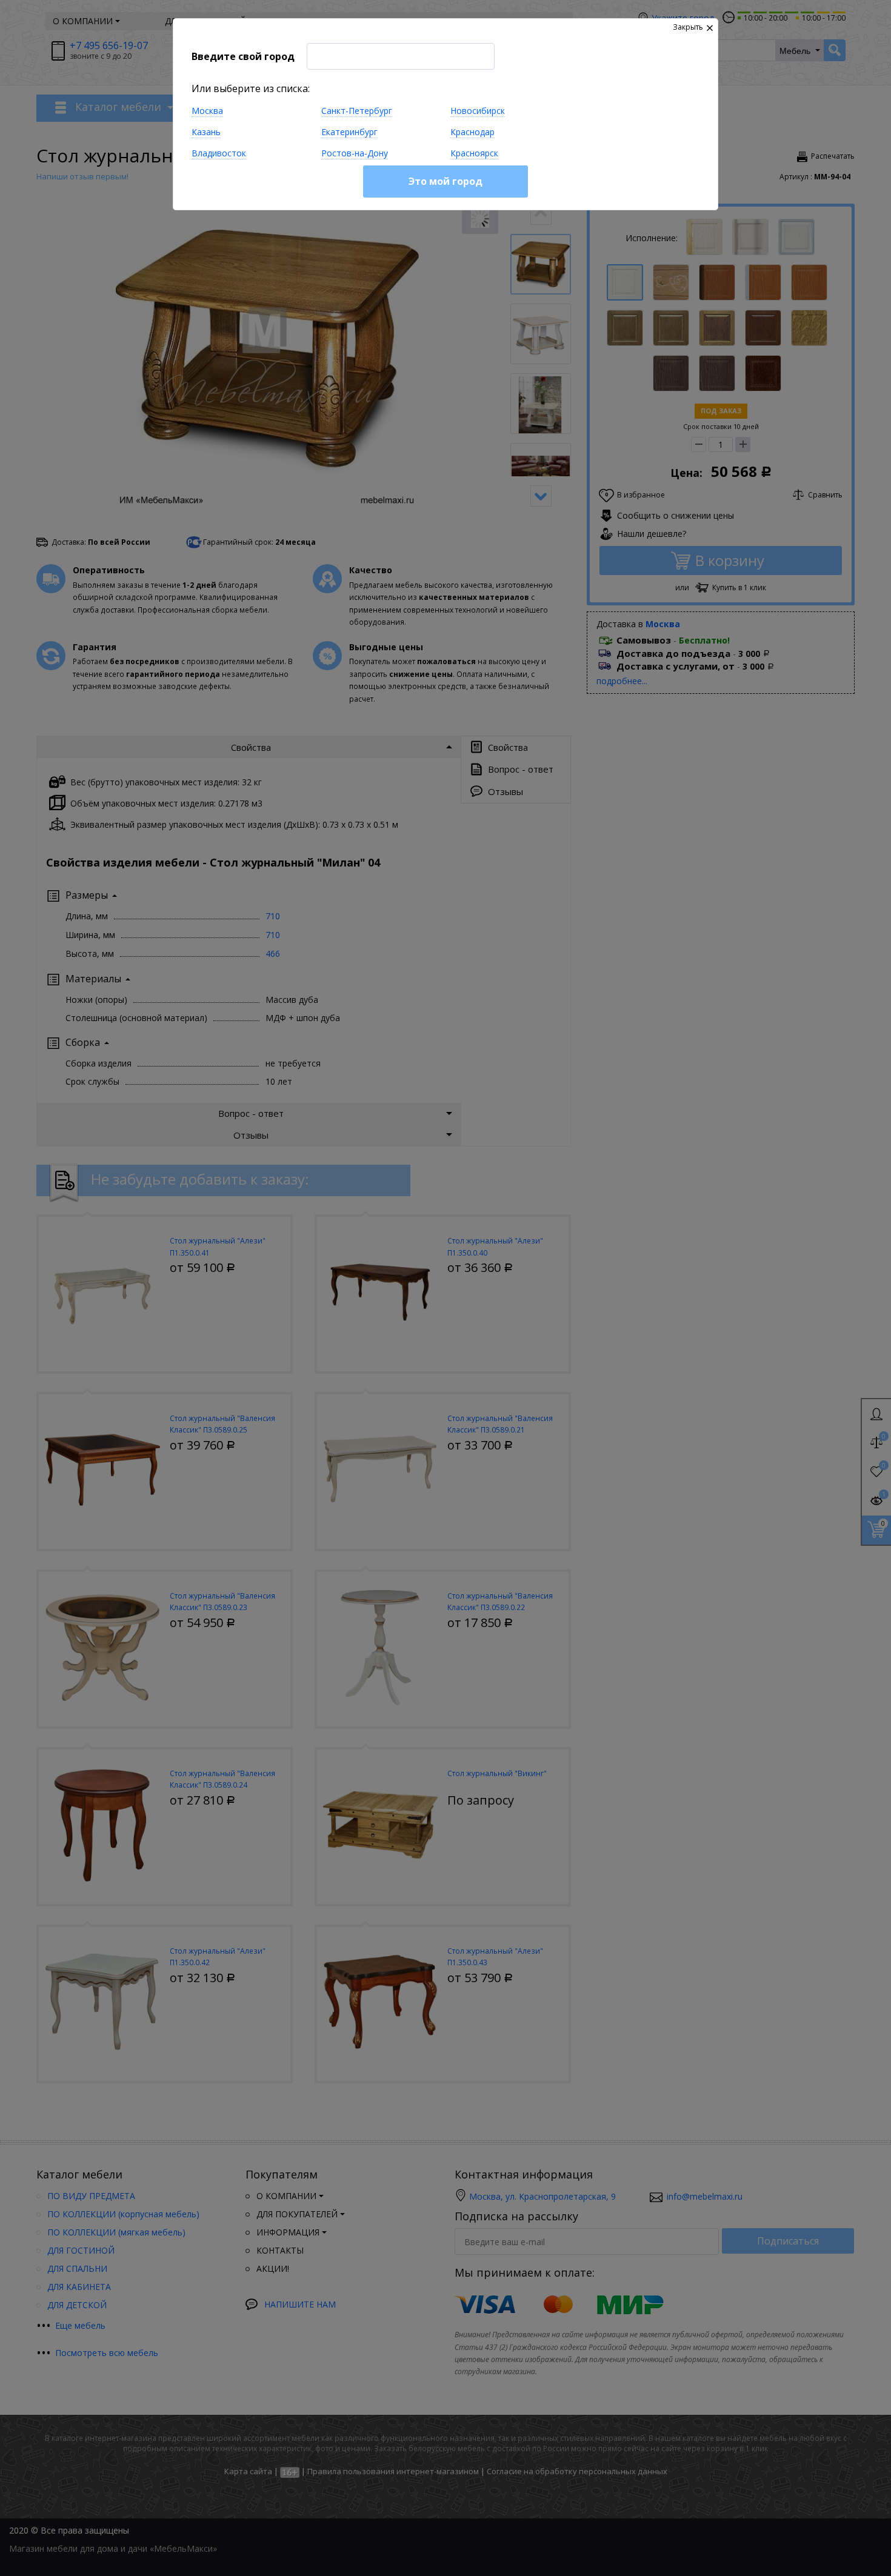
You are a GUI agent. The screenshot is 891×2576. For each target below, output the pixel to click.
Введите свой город (243, 56)
